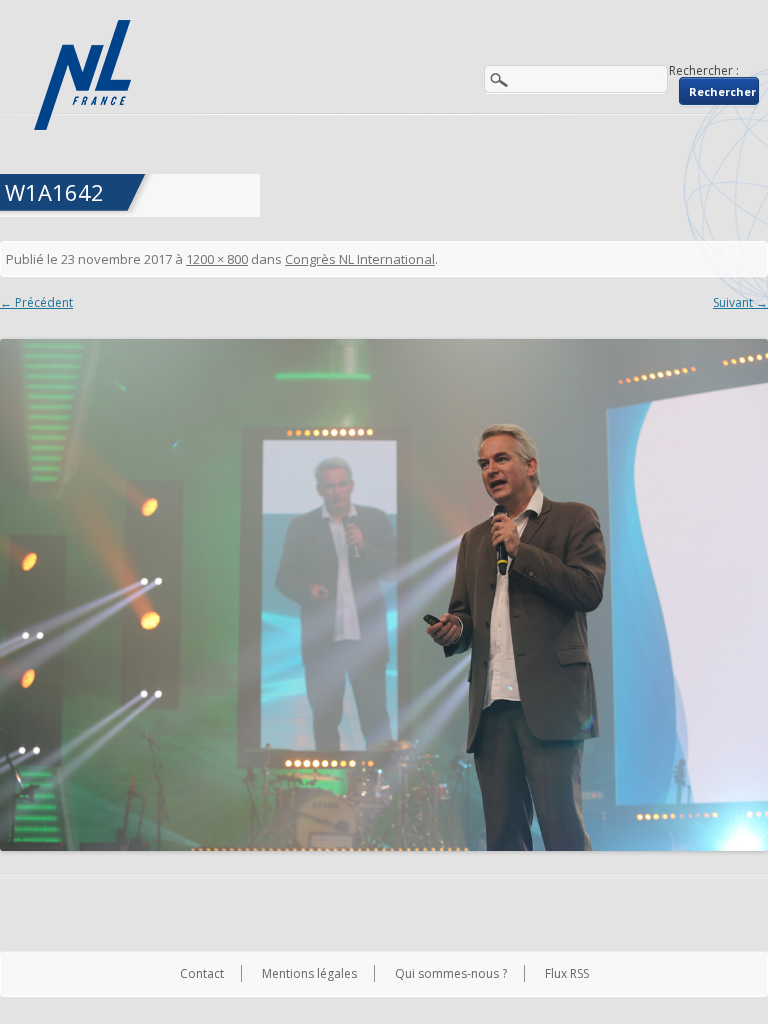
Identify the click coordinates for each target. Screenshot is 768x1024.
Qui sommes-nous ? (451, 973)
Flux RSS (567, 973)
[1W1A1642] (384, 595)
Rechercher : (704, 70)
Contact (202, 973)
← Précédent (36, 302)
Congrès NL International (360, 259)
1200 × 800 (217, 259)
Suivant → (740, 302)
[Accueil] (85, 75)
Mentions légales (309, 973)
